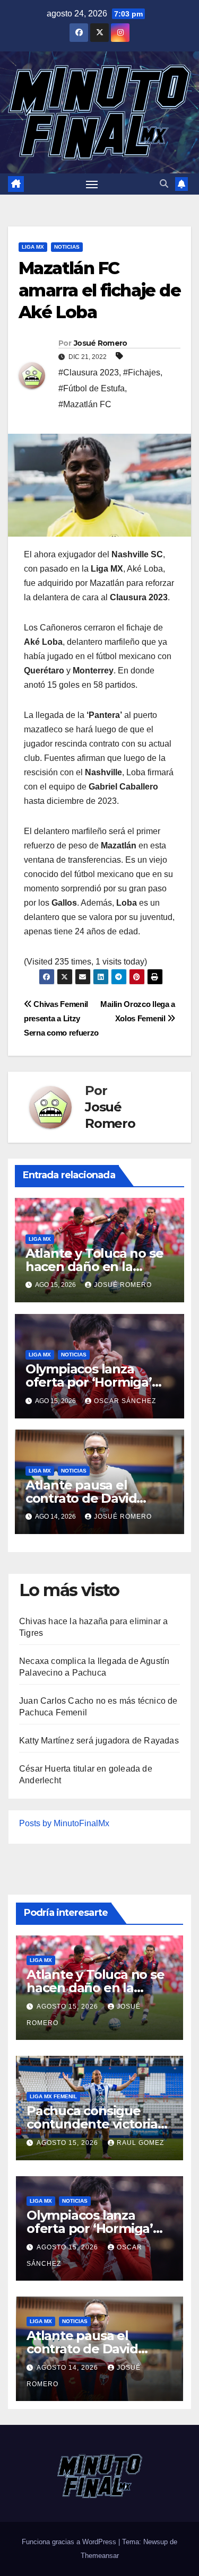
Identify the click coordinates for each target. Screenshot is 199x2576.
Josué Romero (101, 343)
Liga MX (33, 247)
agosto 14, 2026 (68, 2368)
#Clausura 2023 (89, 373)
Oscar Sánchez (125, 1401)
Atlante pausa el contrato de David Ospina (81, 1498)
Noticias (67, 247)
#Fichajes (142, 373)
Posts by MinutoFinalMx (64, 1823)
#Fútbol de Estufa (92, 388)
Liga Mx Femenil (53, 2096)
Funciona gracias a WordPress (70, 2542)
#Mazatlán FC (85, 404)
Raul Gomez (140, 2143)
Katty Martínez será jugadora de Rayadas (99, 1741)
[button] (164, 184)
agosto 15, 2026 (68, 2007)
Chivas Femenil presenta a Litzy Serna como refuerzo (61, 1018)
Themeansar (100, 2556)
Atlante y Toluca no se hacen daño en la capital (94, 1267)
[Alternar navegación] (92, 184)
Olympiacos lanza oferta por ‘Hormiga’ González (89, 1382)
